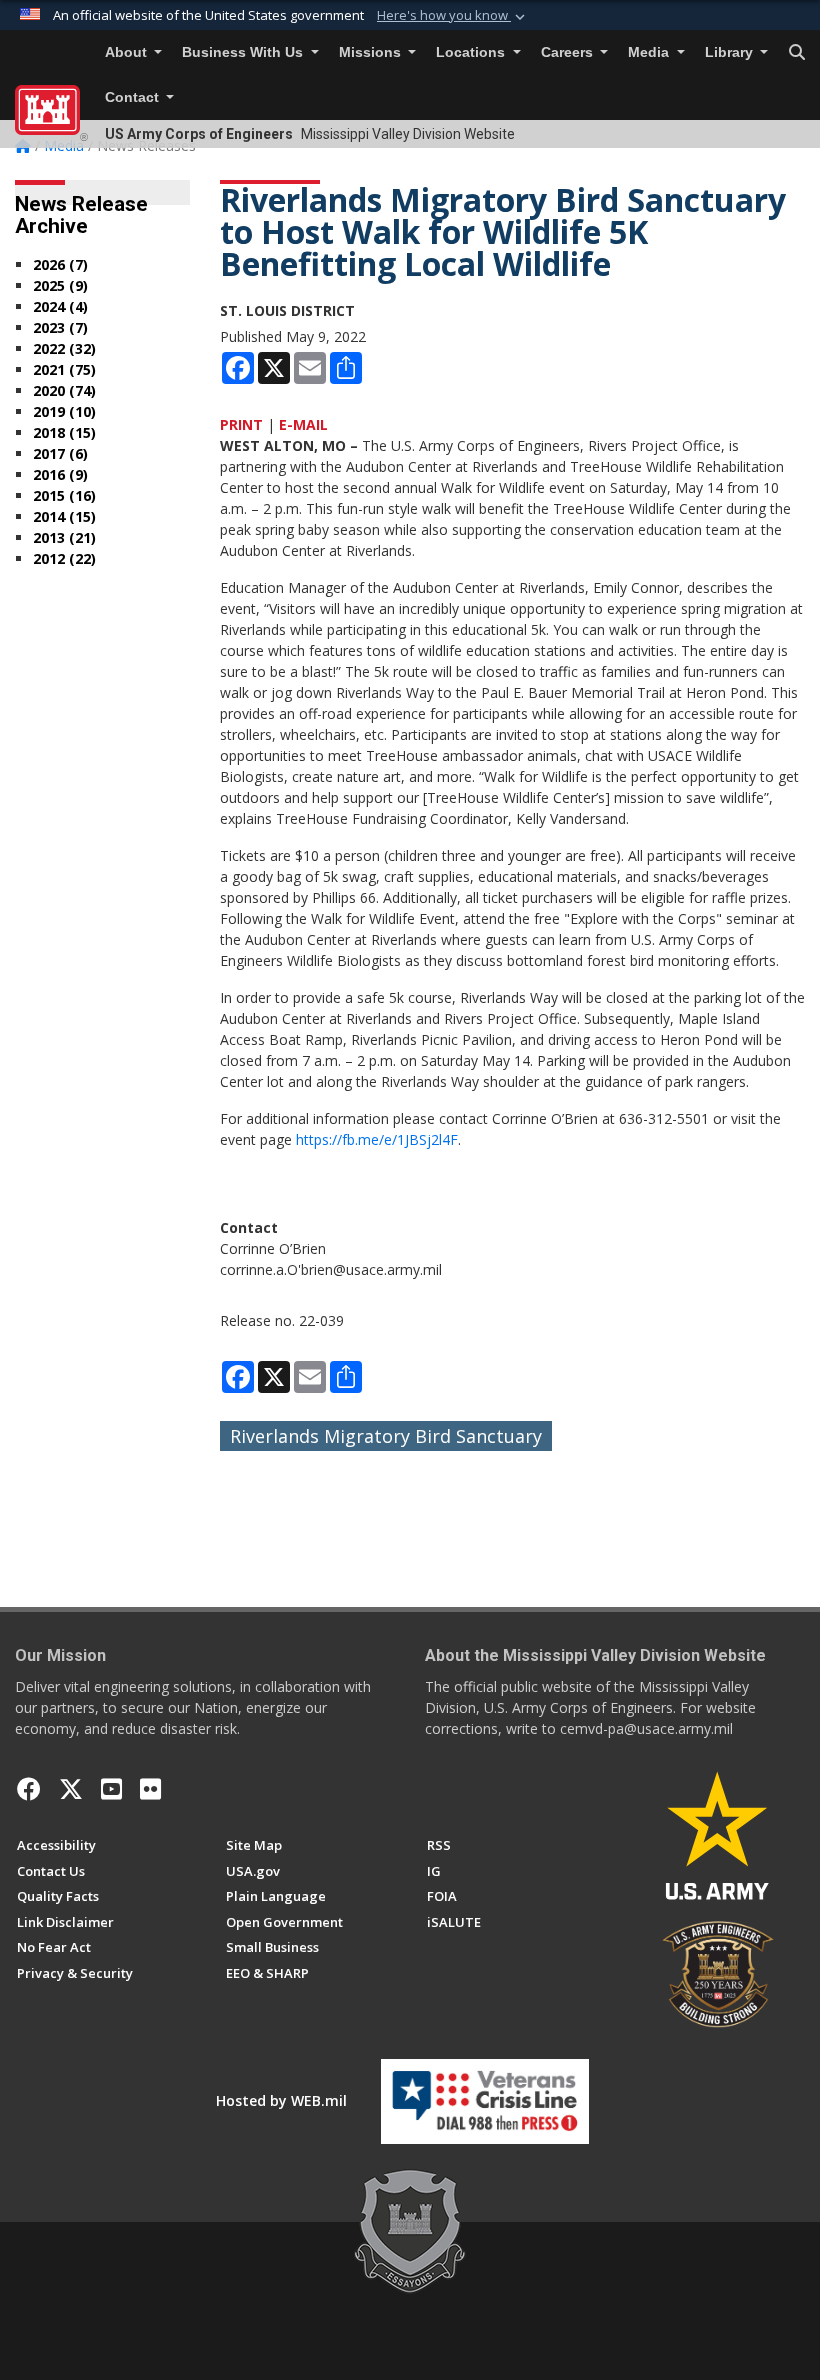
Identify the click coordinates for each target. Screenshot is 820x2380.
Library (731, 52)
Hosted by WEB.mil (281, 2100)
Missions (372, 52)
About (128, 52)
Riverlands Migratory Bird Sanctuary (386, 1436)
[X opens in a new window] (71, 1789)
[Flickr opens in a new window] (150, 1789)
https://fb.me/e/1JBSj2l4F (377, 1139)
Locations (472, 52)
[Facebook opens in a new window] (29, 1789)
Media (650, 52)
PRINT (241, 424)
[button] (453, 16)
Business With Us (244, 52)
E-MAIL (303, 424)
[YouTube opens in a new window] (111, 1789)
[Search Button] (797, 53)
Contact (134, 97)
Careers (569, 52)
